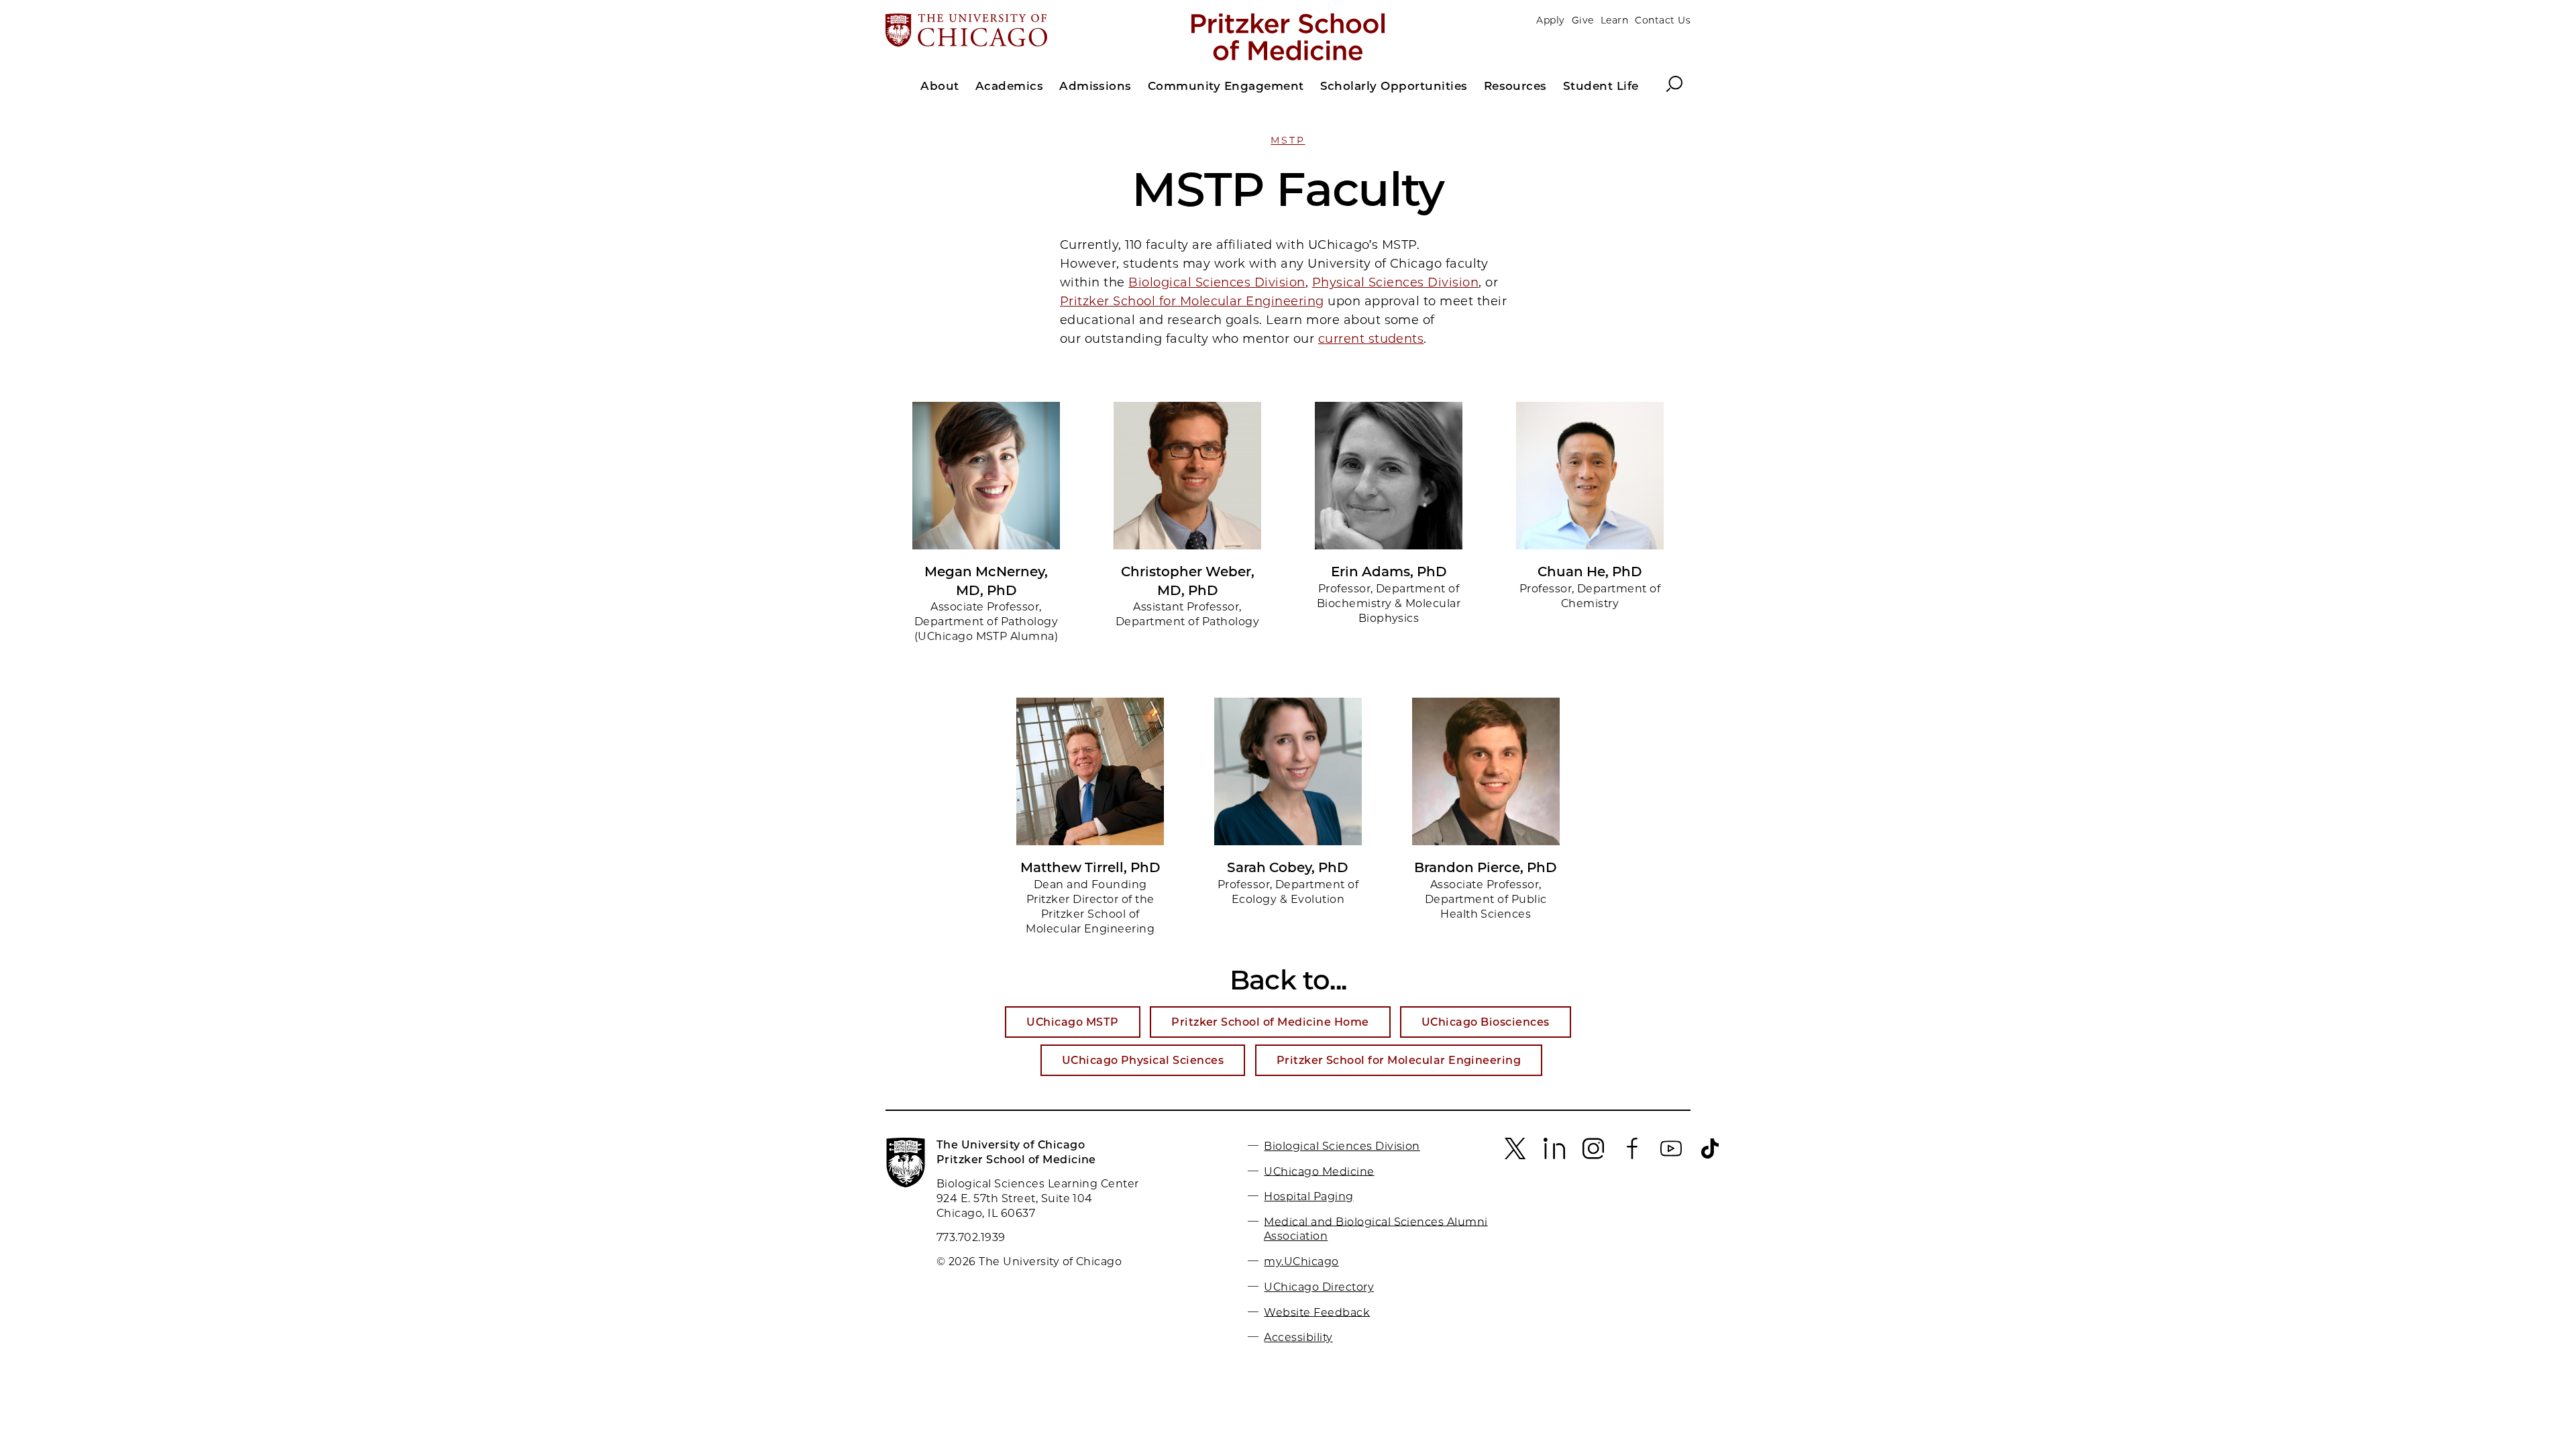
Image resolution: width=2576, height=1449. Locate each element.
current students (1371, 339)
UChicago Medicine (1319, 1171)
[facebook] (1632, 1156)
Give (1583, 20)
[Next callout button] (1677, 523)
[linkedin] (1554, 1156)
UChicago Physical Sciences (1143, 1060)
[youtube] (1671, 1156)
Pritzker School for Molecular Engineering (1192, 301)
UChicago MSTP (1072, 1022)
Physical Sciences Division (1395, 282)
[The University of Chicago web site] (1017, 32)
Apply (1550, 20)
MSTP (1288, 140)
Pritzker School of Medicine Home (1270, 1022)
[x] (1515, 1156)
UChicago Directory (1319, 1287)
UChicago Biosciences (1486, 1022)
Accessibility (1298, 1337)
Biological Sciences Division (1217, 282)
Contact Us (1663, 20)
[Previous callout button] (899, 523)
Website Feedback (1317, 1312)
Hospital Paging (1308, 1196)
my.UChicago (1301, 1262)
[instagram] (1593, 1156)
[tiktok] (1710, 1156)
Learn (1614, 20)
